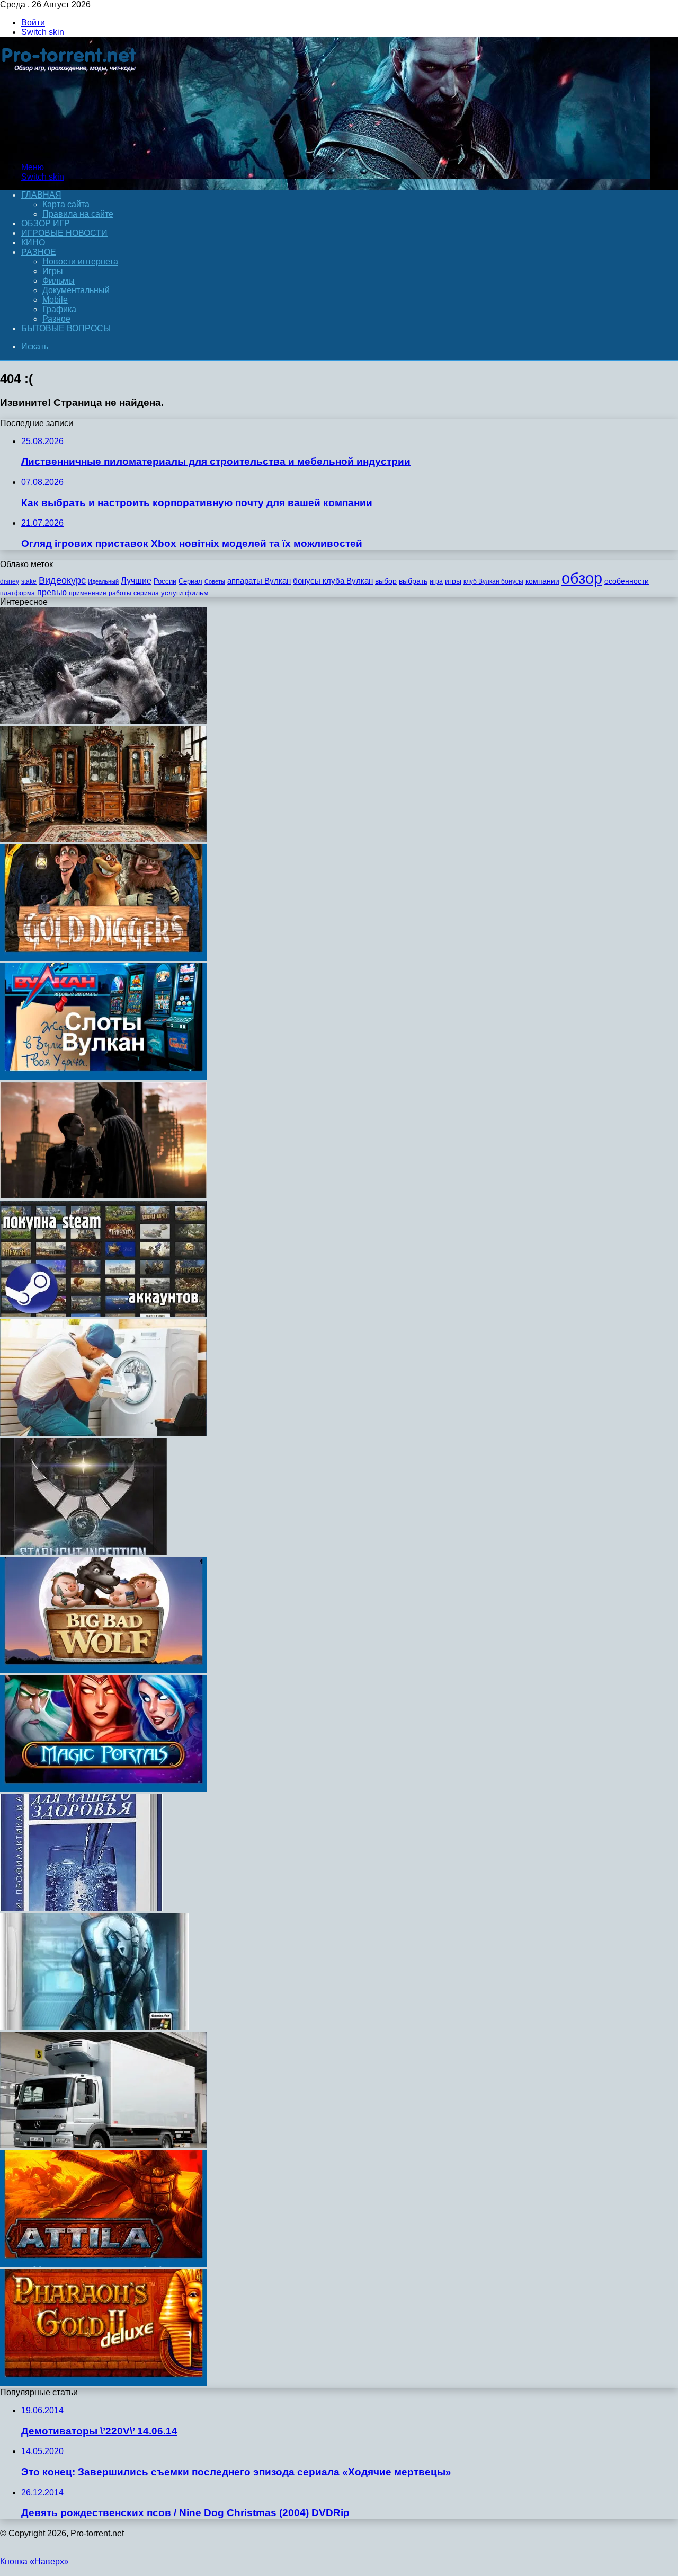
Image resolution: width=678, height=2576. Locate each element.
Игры (53, 271)
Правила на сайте (78, 214)
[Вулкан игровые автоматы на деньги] (103, 1077)
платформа (17, 593)
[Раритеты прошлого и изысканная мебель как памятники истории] (103, 839)
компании (542, 581)
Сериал (190, 581)
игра (436, 581)
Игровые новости (64, 233)
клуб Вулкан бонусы (493, 581)
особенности (627, 581)
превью (52, 592)
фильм (197, 593)
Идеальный (103, 581)
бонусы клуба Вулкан (333, 581)
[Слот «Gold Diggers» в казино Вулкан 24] (103, 958)
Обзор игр (46, 223)
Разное (39, 252)
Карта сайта (66, 204)
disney (10, 581)
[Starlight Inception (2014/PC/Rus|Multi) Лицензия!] (83, 1552)
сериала (146, 593)
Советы (215, 581)
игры (453, 581)
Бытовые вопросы (66, 328)
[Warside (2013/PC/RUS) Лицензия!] (95, 2027)
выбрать (413, 581)
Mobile (55, 300)
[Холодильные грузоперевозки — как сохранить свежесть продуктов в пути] (103, 2145)
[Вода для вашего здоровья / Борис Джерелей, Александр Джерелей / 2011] (81, 1908)
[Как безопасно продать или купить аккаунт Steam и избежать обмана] (103, 1314)
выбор (386, 581)
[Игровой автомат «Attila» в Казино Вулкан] (103, 2264)
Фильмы (59, 281)
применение (88, 593)
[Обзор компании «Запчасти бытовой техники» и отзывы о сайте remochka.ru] (103, 1433)
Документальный (76, 290)
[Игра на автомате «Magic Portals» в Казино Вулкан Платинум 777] (103, 1789)
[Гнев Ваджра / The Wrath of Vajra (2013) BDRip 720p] (103, 721)
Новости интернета (80, 262)
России (165, 581)
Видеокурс (62, 580)
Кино (33, 242)
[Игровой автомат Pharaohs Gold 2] (103, 2383)
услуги (172, 593)
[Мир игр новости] (70, 149)
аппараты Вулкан (259, 581)
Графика (59, 309)
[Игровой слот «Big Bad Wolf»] (103, 1670)
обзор (582, 578)
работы (120, 593)
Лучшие (136, 581)
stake (29, 581)
